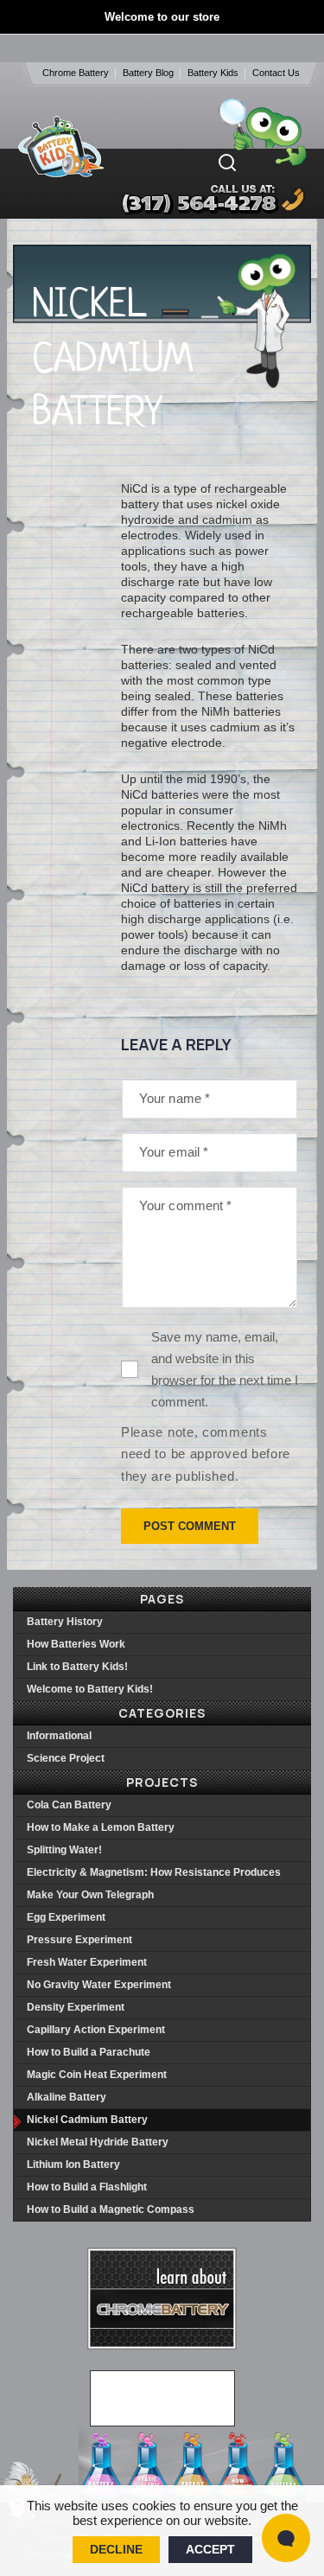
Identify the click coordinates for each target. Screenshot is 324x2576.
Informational (59, 1736)
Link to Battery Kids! (77, 1667)
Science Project (66, 1758)
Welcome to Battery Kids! (90, 1689)
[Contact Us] (196, 199)
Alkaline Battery (67, 2097)
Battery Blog (148, 73)
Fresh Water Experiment (87, 1962)
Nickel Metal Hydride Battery (98, 2142)
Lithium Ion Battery (73, 2165)
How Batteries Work (76, 1644)
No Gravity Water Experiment (99, 1985)
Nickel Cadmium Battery (87, 2120)
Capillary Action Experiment (96, 2030)
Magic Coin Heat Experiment (97, 2075)
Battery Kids (213, 73)
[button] (227, 163)
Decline (116, 2549)
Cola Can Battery (69, 1805)
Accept (210, 2549)
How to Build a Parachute (89, 2052)
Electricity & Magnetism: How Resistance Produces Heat (167, 1872)
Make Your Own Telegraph (90, 1895)
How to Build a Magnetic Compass (111, 2209)
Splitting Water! (64, 1850)
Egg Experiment (66, 1917)
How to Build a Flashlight (87, 2187)
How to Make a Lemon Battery (101, 1827)
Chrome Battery (76, 73)
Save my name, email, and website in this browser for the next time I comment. (225, 1369)
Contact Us (276, 73)
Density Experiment (76, 2007)
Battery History (65, 1622)
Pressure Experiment (79, 1940)
